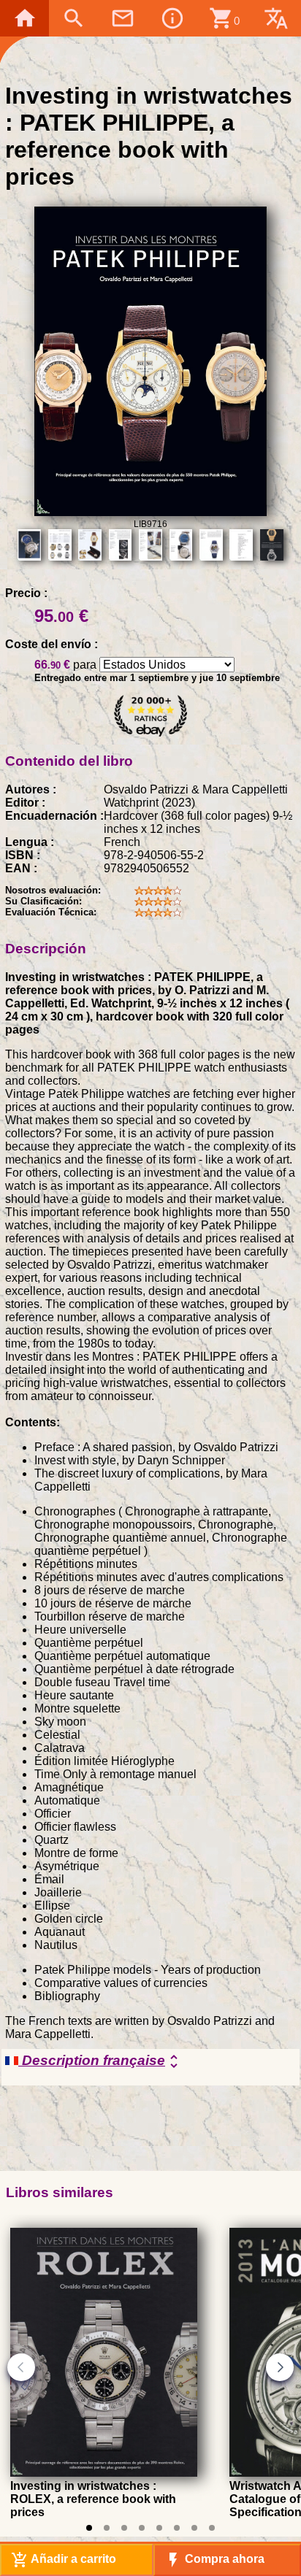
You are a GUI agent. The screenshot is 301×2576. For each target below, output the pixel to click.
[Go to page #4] (142, 2528)
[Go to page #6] (177, 2528)
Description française (100, 2061)
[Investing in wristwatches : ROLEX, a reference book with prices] (104, 2473)
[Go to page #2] (107, 2528)
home (25, 18)
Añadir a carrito (64, 2560)
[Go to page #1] (89, 2528)
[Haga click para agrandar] (150, 512)
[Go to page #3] (124, 2528)
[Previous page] (21, 2367)
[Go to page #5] (159, 2528)
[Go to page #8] (212, 2528)
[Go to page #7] (194, 2528)
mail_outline (123, 18)
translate (276, 18)
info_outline (172, 18)
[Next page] (280, 2367)
